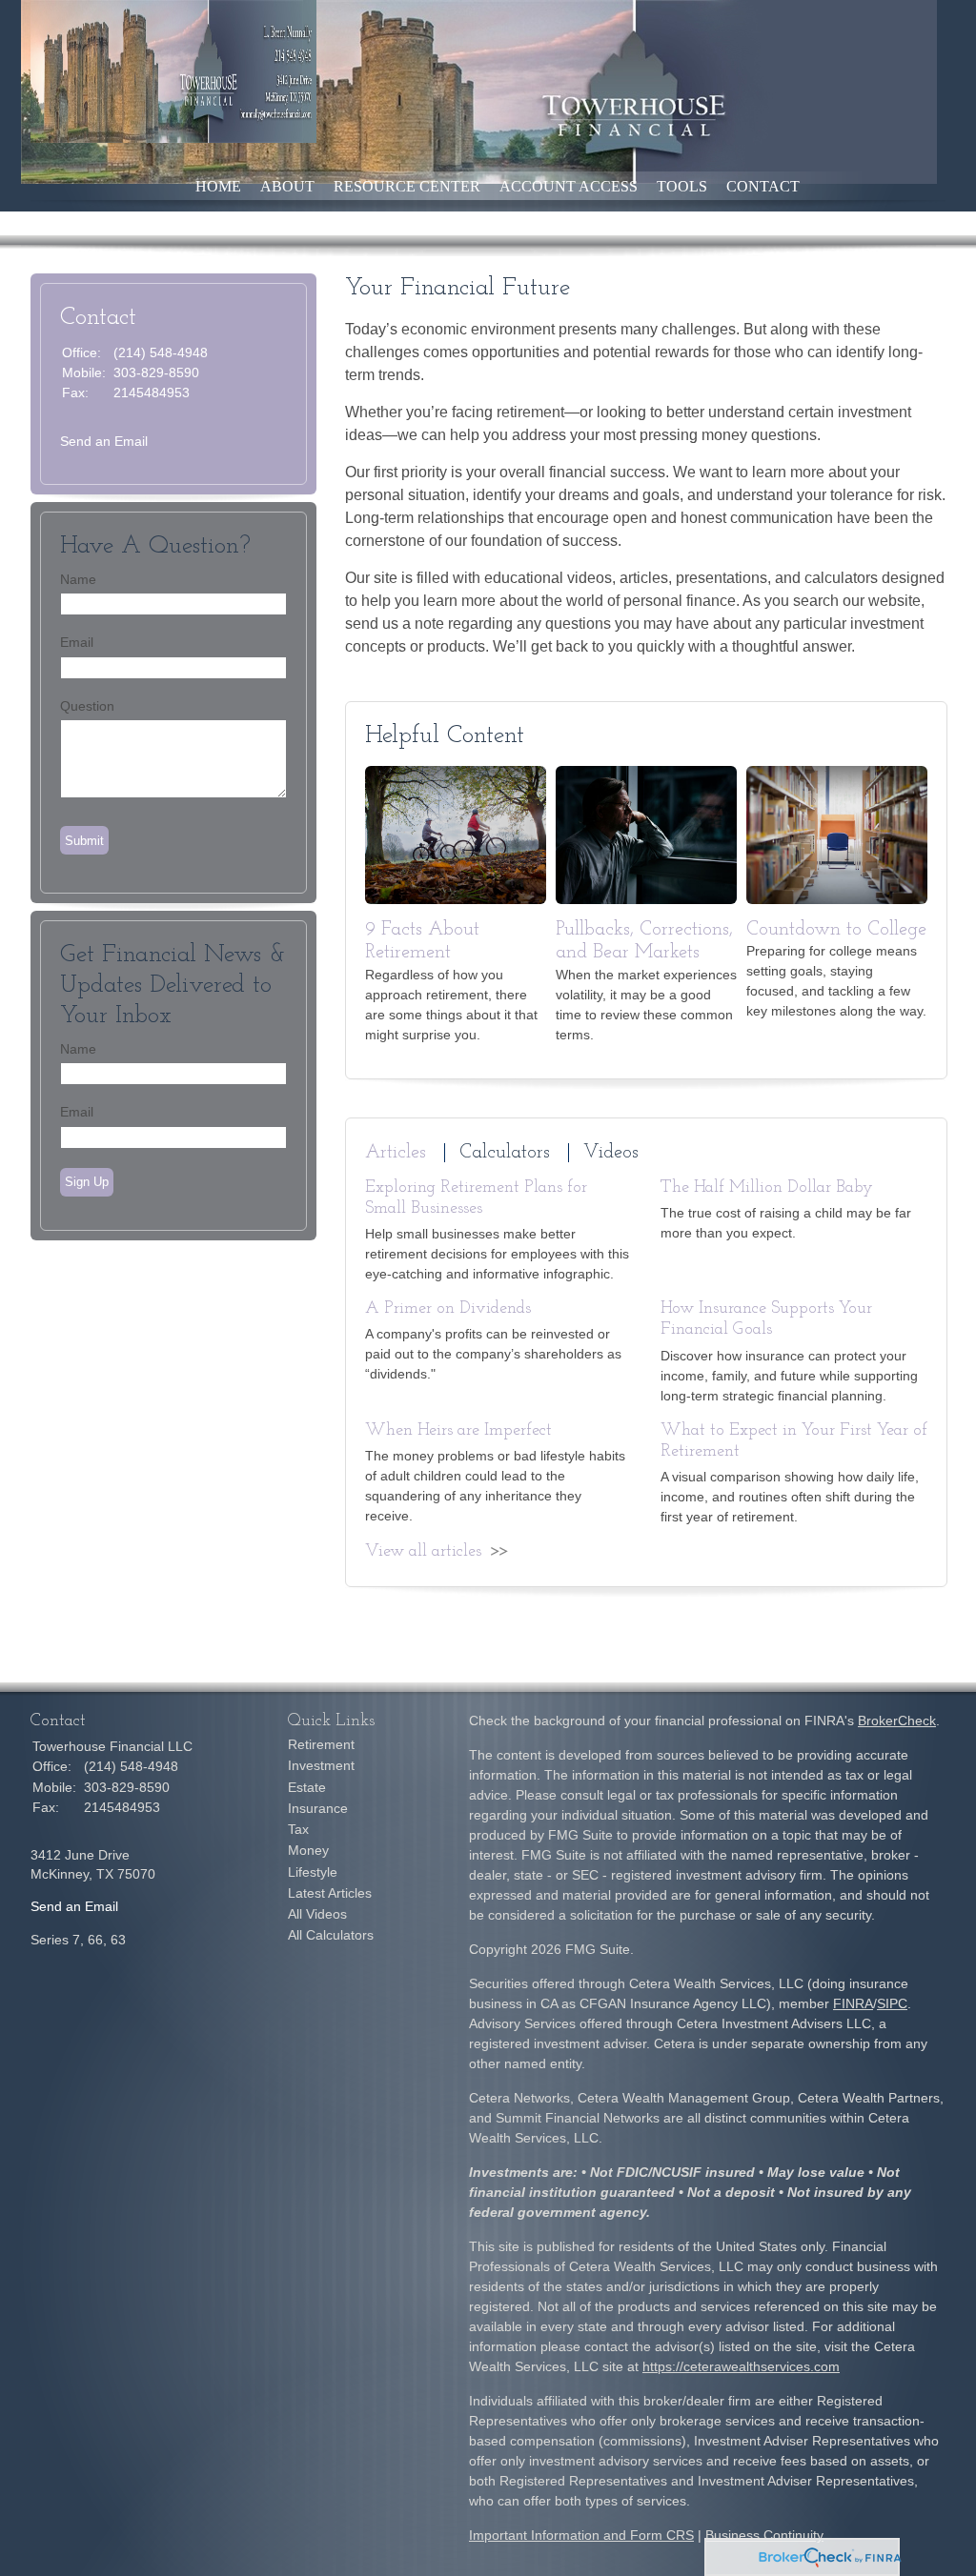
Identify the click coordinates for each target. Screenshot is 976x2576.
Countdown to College (836, 930)
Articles (396, 1153)
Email (77, 642)
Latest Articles (330, 1893)
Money (308, 1850)
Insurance (318, 1808)
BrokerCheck (897, 1721)
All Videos (317, 1914)
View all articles (423, 1552)
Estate (307, 1787)
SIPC (892, 2003)
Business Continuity (764, 2535)
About (287, 186)
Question (87, 706)
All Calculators (331, 1935)
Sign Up (87, 1182)
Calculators (505, 1153)
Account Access (569, 186)
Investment (321, 1765)
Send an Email (104, 441)
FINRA (853, 2003)
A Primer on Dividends (448, 1309)
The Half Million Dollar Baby (767, 1188)
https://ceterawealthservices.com (741, 2366)
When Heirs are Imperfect (458, 1431)
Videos (611, 1153)
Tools (682, 186)
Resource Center (407, 186)
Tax (298, 1829)
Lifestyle (313, 1872)
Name (78, 579)
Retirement (321, 1744)
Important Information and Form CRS (581, 2535)
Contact (763, 186)
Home (218, 186)
